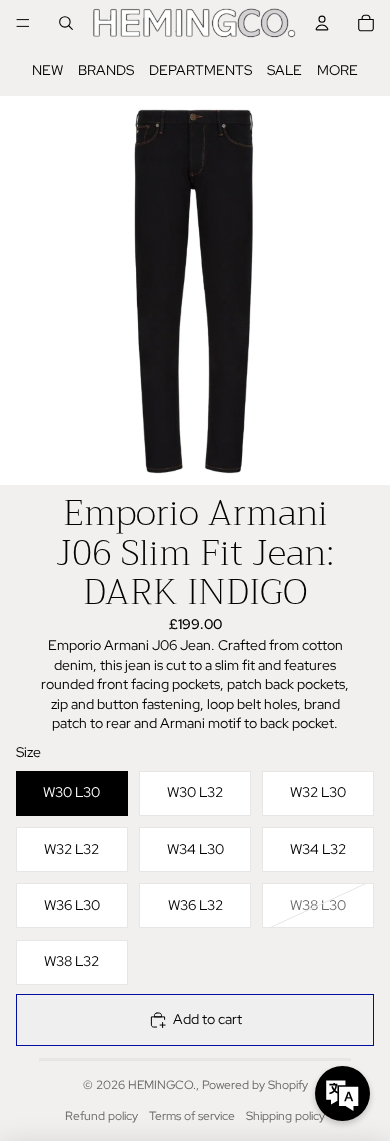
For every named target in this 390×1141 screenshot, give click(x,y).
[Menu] (23, 23)
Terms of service (192, 1116)
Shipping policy (285, 1116)
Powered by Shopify (255, 1085)
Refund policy (101, 1116)
